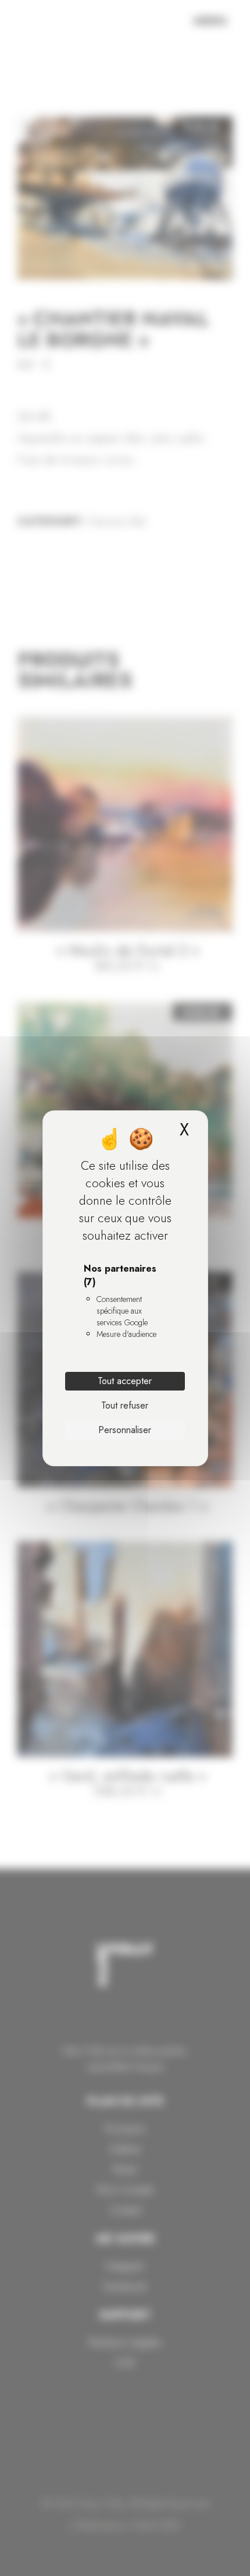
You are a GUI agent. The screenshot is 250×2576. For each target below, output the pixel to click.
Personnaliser (125, 1430)
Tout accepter (125, 1381)
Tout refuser (125, 1405)
